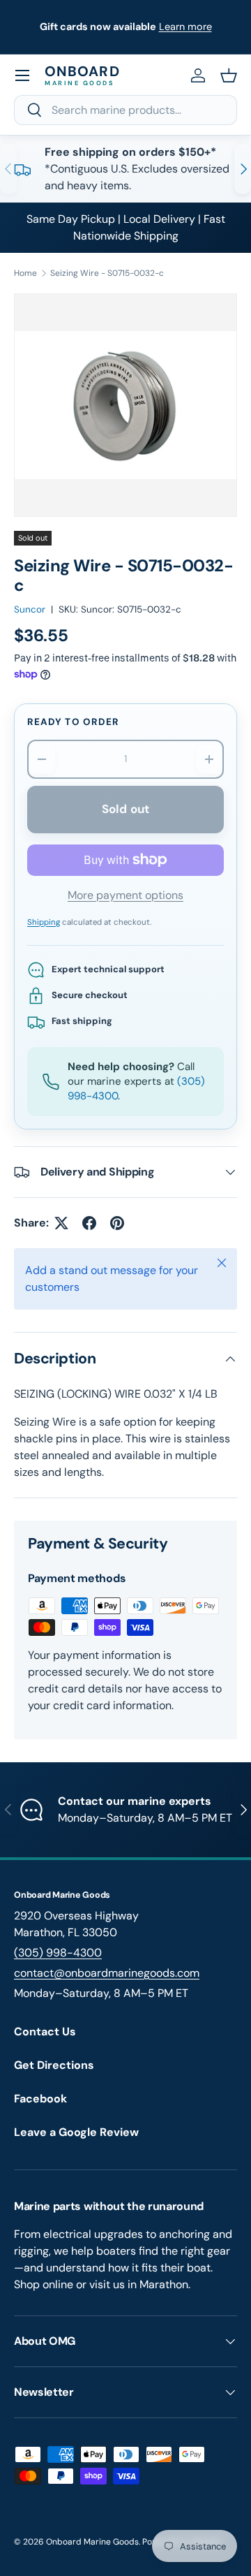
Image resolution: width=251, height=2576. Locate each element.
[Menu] (22, 75)
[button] (229, 75)
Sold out (125, 809)
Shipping (44, 922)
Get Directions (54, 2065)
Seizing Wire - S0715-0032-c (107, 273)
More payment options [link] (125, 895)
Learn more (185, 27)
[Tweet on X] (61, 1223)
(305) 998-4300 (58, 1953)
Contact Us (45, 2032)
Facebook (40, 2099)
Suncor (30, 609)
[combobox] (125, 110)
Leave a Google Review (76, 2132)
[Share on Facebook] (89, 1223)
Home (25, 273)
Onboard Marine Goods (92, 2542)
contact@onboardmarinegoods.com (107, 1973)
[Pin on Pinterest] (117, 1223)
